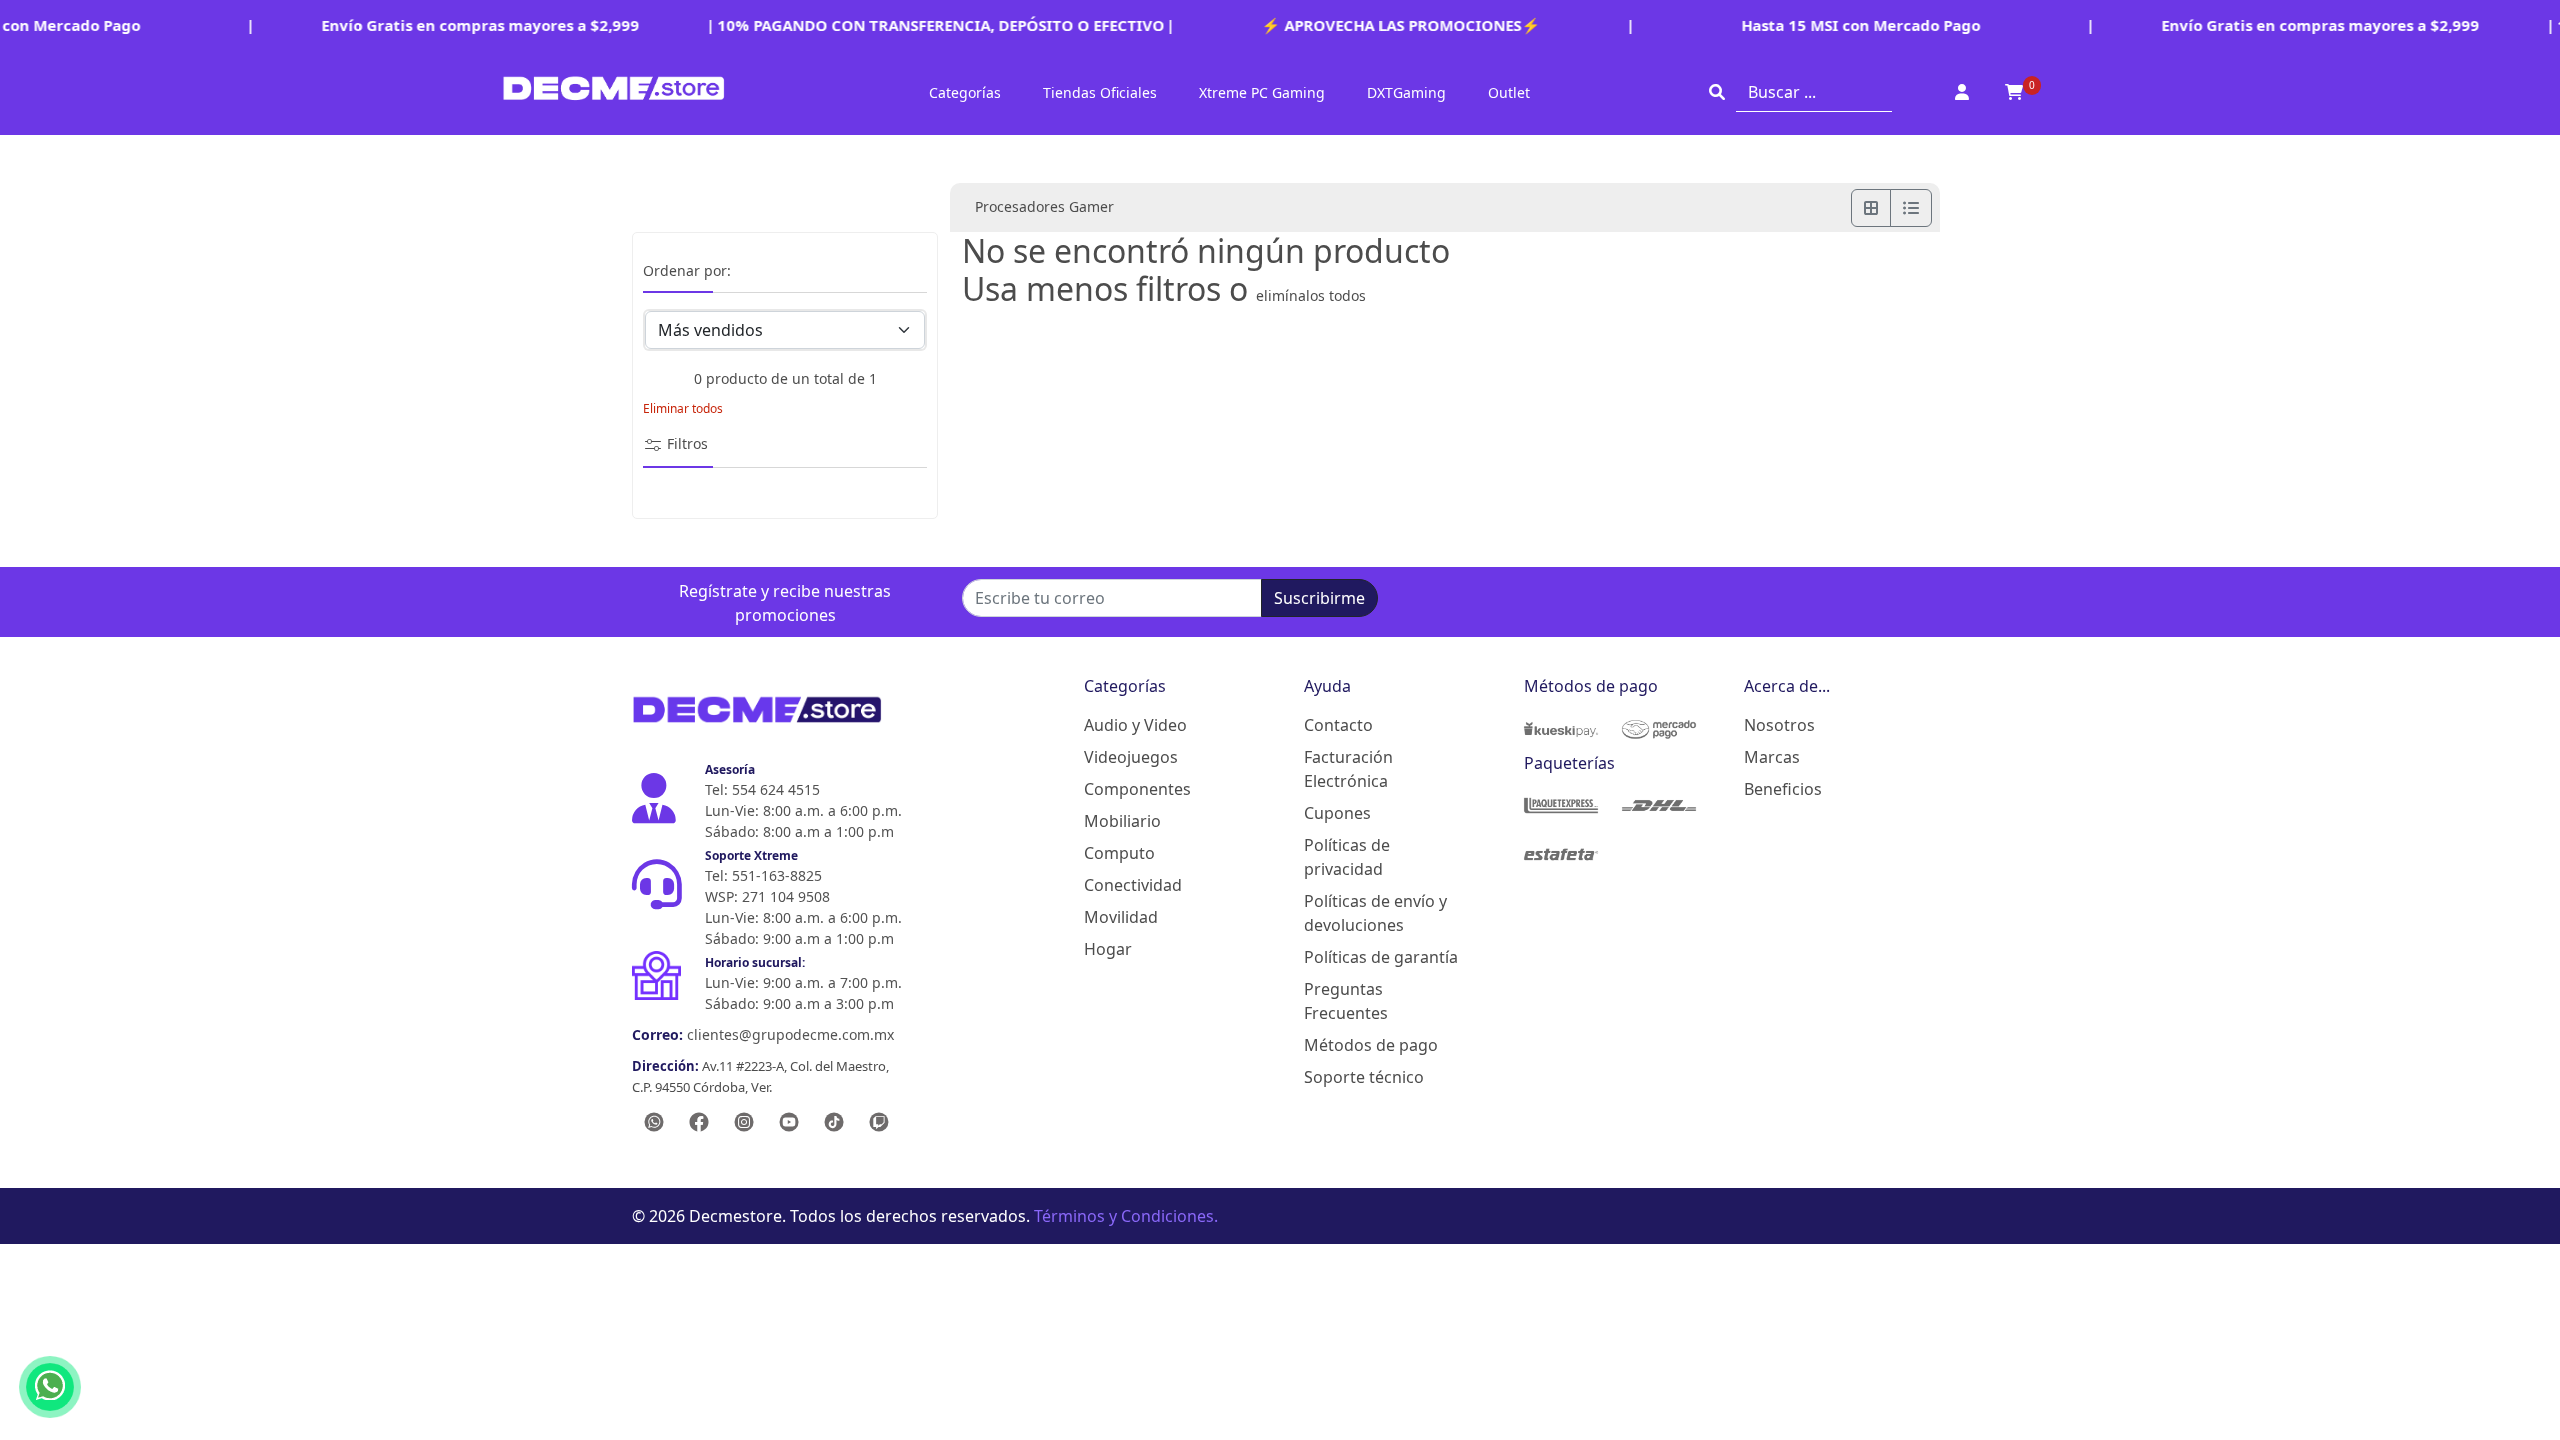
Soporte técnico (1364, 1077)
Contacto (1338, 725)
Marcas (1772, 757)
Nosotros (1779, 725)
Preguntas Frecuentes (1346, 1001)
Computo (1119, 853)
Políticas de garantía (1381, 957)
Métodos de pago (1371, 1045)
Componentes (1137, 789)
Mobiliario (1122, 821)
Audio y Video (1135, 725)
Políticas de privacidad (1347, 857)
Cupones (1337, 813)
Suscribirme (1319, 598)
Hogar (1108, 949)
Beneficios (1783, 789)
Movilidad (1121, 917)
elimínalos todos (1311, 295)
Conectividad (1133, 885)
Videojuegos (1131, 757)
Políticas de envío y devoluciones (1375, 913)
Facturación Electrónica (1348, 769)
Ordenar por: (687, 271)
